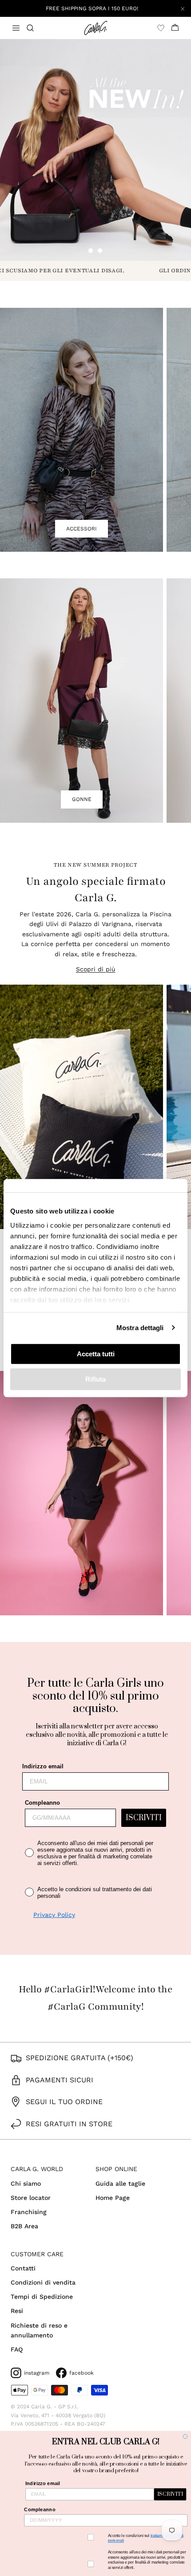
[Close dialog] (185, 2436)
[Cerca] (36, 28)
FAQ (17, 2349)
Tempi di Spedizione (42, 2297)
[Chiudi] (183, 8)
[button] (91, 251)
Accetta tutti (96, 1354)
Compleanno (42, 1803)
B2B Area (24, 2226)
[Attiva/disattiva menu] (16, 28)
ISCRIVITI (144, 1818)
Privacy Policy (54, 1915)
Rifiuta (95, 1379)
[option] (95, 150)
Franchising (29, 2212)
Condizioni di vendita (43, 2282)
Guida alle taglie (120, 2183)
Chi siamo (26, 2183)
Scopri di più (96, 969)
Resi (17, 2311)
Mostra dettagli (140, 1328)
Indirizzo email (43, 1766)
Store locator (31, 2198)
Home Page (113, 2198)
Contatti (23, 2268)
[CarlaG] (96, 28)
